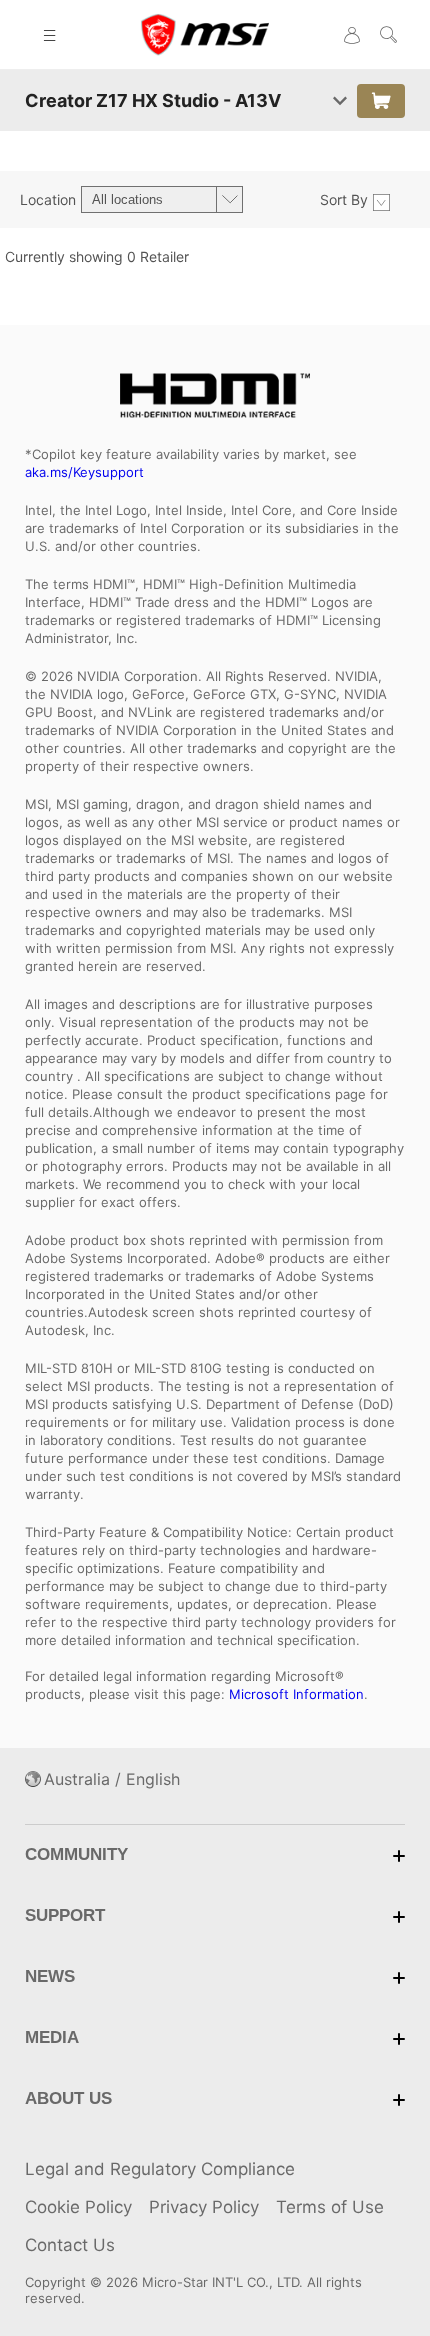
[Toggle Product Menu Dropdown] (340, 101)
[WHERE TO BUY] (381, 101)
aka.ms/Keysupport (84, 472)
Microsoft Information (296, 1694)
